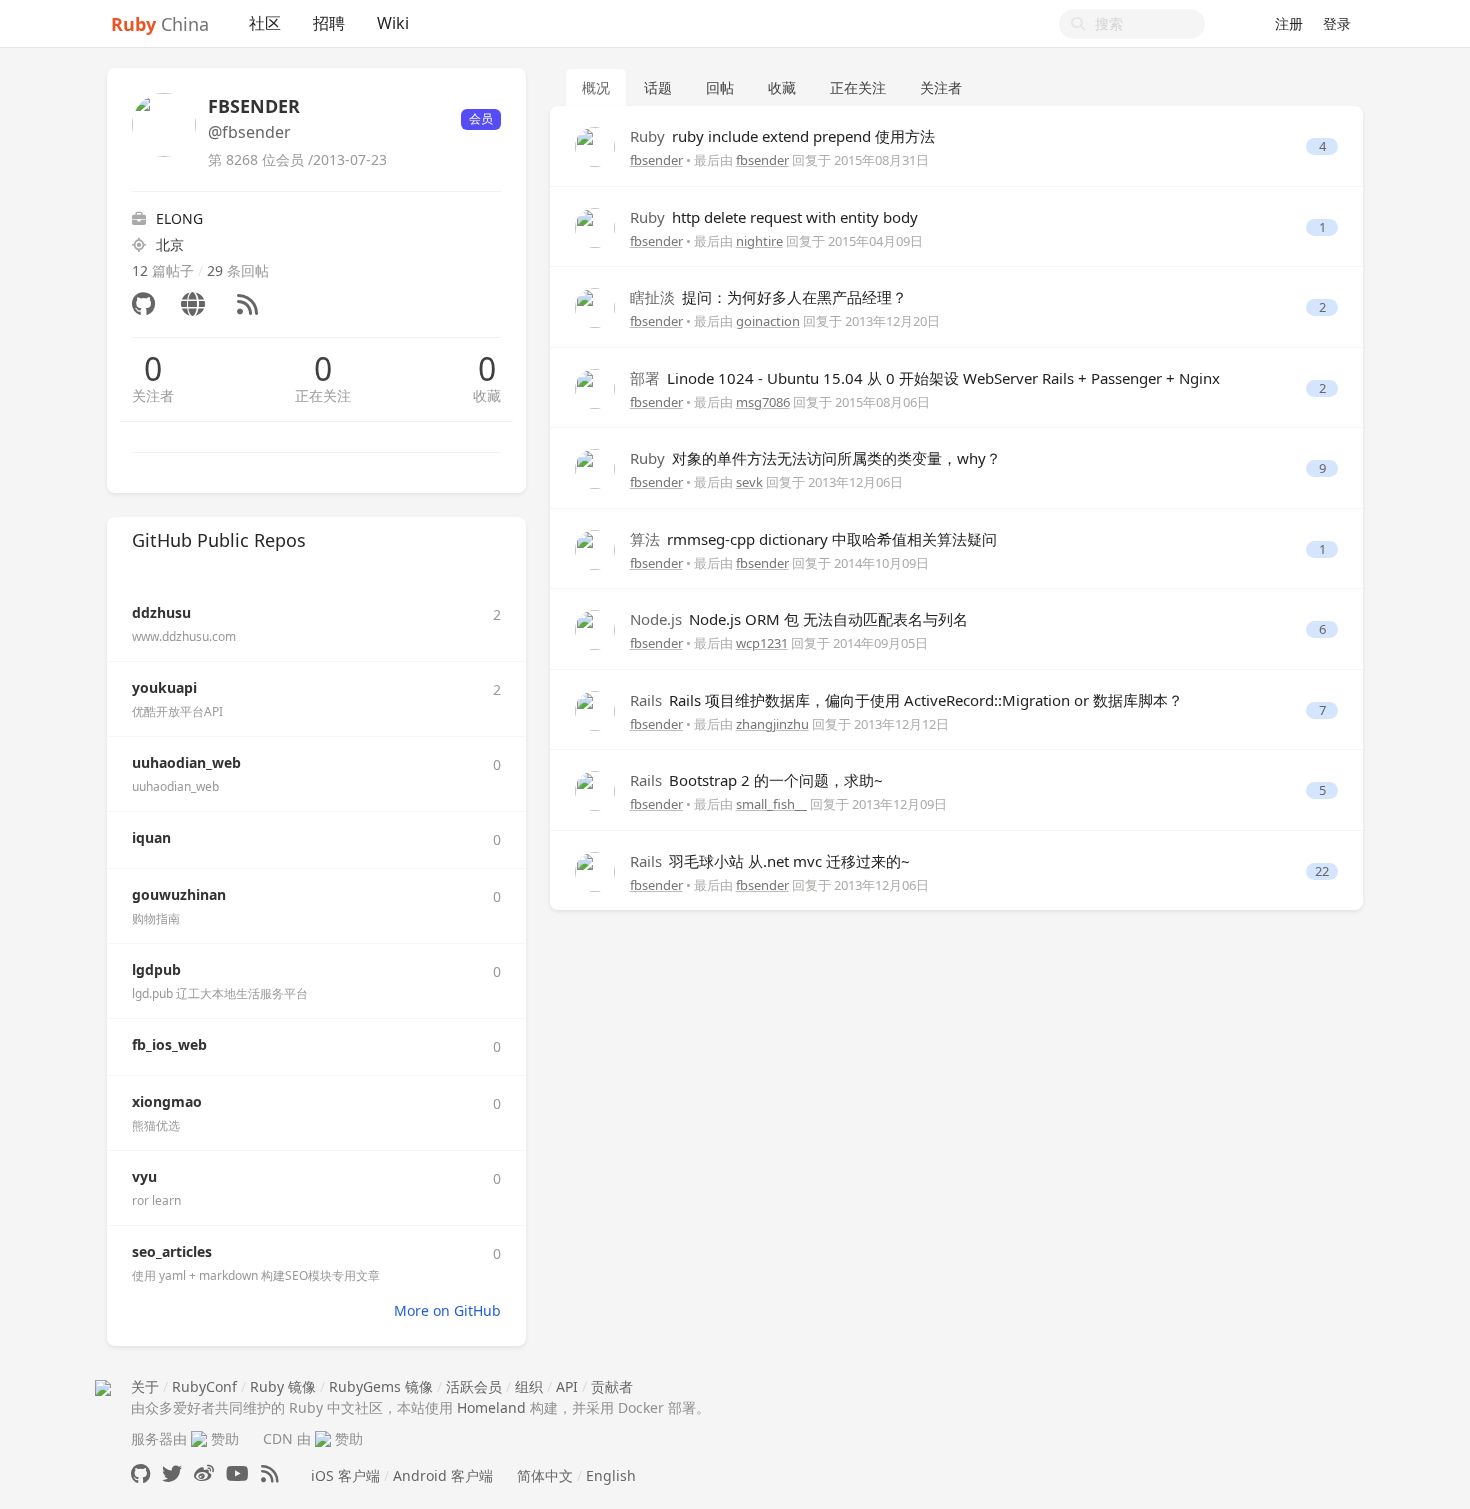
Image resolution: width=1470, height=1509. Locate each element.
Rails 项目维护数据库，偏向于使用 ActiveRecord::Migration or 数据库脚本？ (906, 700)
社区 (265, 23)
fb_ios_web (169, 1044)
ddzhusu (161, 612)
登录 (1337, 23)
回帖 (720, 87)
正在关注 (323, 395)
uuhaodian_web (186, 762)
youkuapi (164, 687)
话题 (658, 87)
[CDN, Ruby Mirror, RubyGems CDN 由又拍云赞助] (323, 1438)
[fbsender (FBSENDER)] (595, 145)
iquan (151, 837)
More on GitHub (447, 1310)
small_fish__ (771, 804)
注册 (1289, 23)
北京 (170, 244)
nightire (759, 241)
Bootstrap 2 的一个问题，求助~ (756, 780)
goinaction (768, 321)
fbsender (656, 160)
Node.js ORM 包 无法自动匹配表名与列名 (799, 619)
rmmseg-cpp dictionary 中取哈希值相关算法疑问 (813, 539)
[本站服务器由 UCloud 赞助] (199, 1438)
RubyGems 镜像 (381, 1386)
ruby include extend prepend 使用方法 (782, 136)
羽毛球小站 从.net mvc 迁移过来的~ (770, 861)
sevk (749, 482)
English (611, 1475)
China (160, 24)
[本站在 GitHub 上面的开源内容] (140, 1473)
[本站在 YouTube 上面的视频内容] (237, 1473)
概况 (596, 87)
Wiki (393, 23)
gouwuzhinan (179, 894)
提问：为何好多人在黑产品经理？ (768, 297)
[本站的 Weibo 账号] (204, 1473)
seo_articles (172, 1251)
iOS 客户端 (345, 1475)
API (567, 1386)
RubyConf (204, 1386)
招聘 (329, 23)
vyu (144, 1176)
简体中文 (545, 1475)
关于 (145, 1386)
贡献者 (612, 1386)
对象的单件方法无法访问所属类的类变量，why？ (815, 458)
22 (1322, 871)
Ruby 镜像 (283, 1386)
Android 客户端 (443, 1475)
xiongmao (167, 1101)
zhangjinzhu (772, 724)
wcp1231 (762, 643)
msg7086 (763, 402)
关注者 (153, 395)
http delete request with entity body (774, 217)
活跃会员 (474, 1386)
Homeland (491, 1407)
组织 (529, 1386)
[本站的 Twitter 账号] (172, 1473)
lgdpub (156, 969)
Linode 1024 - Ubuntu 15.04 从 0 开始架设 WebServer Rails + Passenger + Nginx (925, 378)
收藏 (487, 395)
